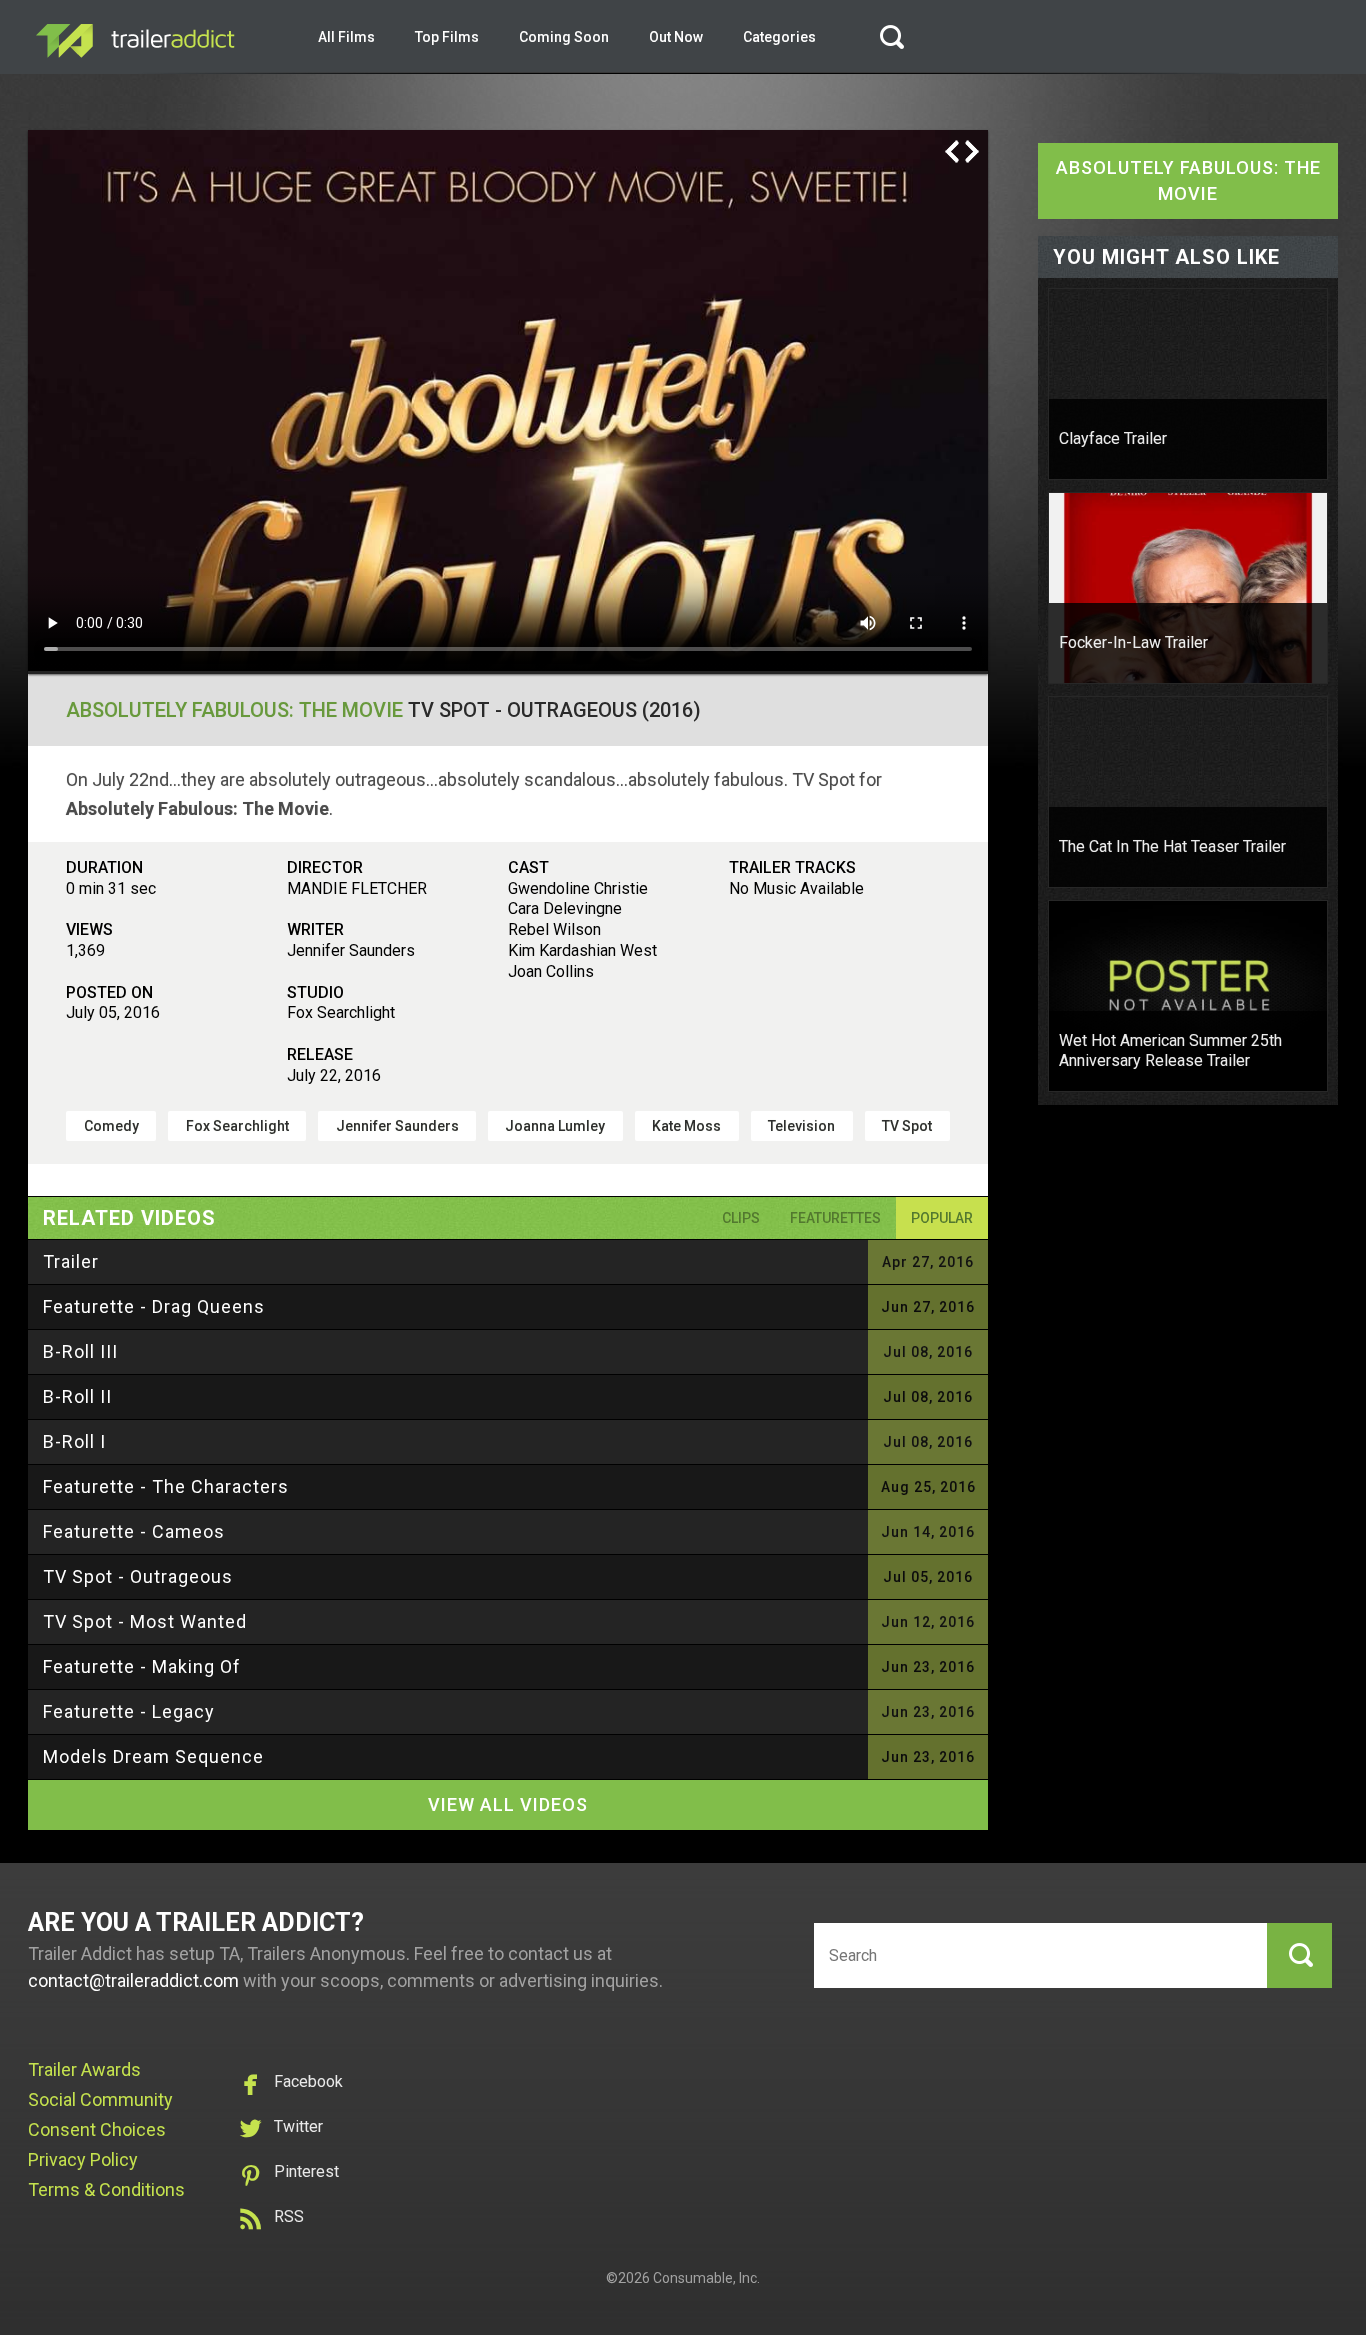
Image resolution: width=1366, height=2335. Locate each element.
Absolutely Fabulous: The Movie (234, 710)
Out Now (676, 37)
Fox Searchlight (237, 1126)
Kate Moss (686, 1126)
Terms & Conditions (106, 2189)
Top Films (447, 37)
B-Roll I (74, 1441)
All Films (346, 37)
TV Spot (907, 1126)
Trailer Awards (84, 2069)
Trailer (71, 1261)
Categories (779, 37)
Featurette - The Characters (166, 1486)
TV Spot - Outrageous (138, 1576)
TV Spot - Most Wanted (145, 1621)
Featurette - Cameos (134, 1531)
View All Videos (508, 1804)
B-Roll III (80, 1351)
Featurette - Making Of (142, 1666)
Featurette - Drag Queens (154, 1306)
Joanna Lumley (555, 1126)
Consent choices (97, 2129)
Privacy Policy (83, 2159)
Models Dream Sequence (153, 1756)
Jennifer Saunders (397, 1126)
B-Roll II (77, 1396)
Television (801, 1126)
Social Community (100, 2099)
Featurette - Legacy (129, 1711)
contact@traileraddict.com (133, 1980)
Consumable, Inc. (706, 2278)
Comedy (111, 1126)
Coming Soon (564, 37)
